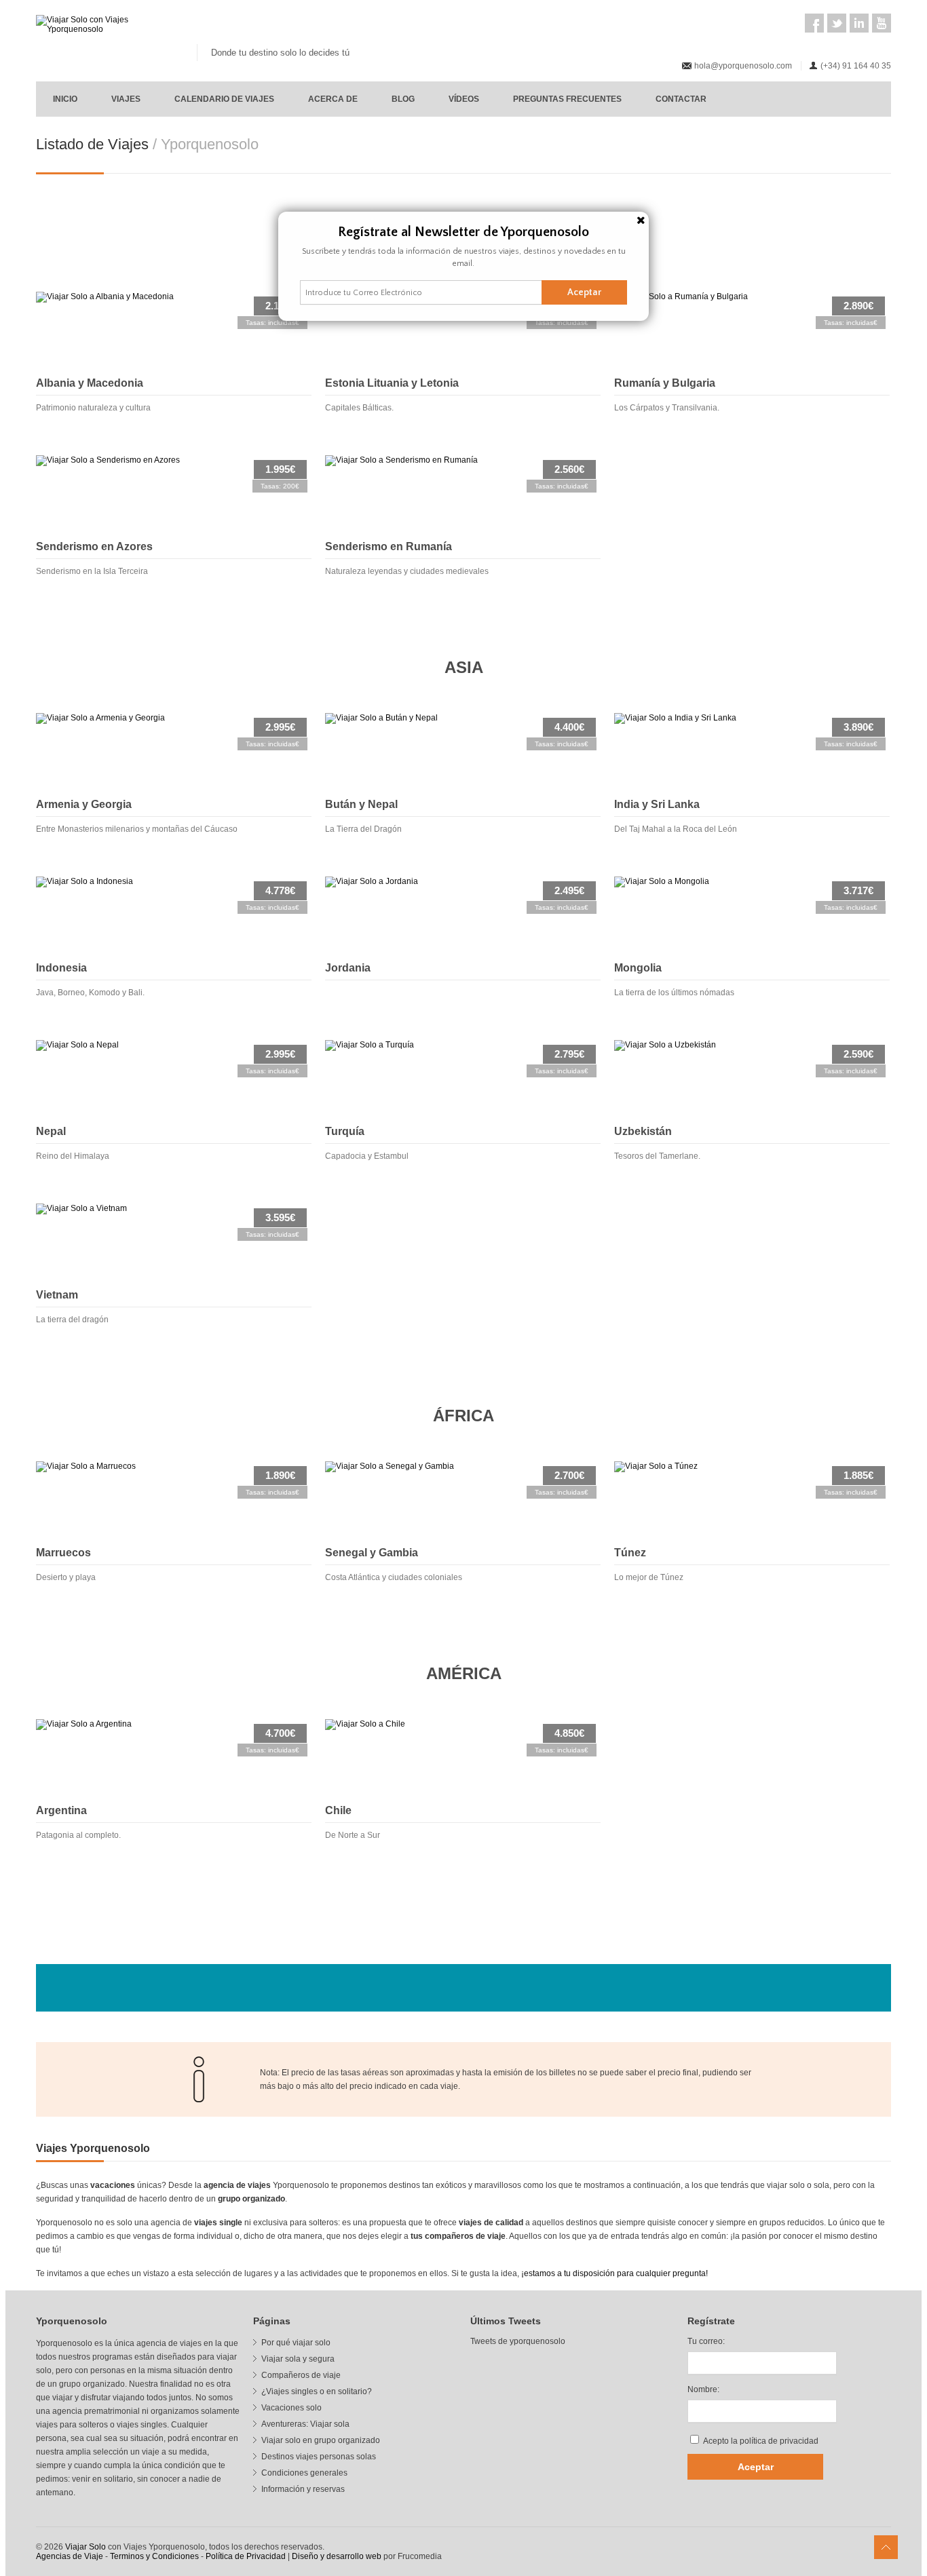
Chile (338, 1810)
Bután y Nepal (361, 804)
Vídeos (464, 99)
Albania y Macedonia (90, 383)
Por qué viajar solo (296, 2343)
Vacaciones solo (291, 2408)
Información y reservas (303, 2489)
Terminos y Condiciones (154, 2556)
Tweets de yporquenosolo (518, 2341)
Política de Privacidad (246, 2556)
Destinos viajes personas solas (319, 2457)
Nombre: (703, 2389)
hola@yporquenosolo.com (743, 66)
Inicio (65, 99)
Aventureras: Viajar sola (305, 2424)
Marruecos (63, 1553)
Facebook (814, 23)
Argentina (61, 1810)
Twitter (837, 23)
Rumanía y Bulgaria (665, 383)
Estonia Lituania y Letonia (392, 383)
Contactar (681, 99)
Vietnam (57, 1295)
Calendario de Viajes (224, 99)
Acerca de (333, 99)
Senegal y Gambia (372, 1553)
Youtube (882, 23)
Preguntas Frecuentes (567, 99)
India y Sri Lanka (657, 804)
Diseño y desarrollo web (337, 2556)
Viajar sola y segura (298, 2359)
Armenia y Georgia (84, 804)
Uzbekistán (643, 1131)
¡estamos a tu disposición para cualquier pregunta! (614, 2273)
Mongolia (638, 968)
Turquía (345, 1131)
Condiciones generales (304, 2473)
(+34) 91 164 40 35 (856, 66)
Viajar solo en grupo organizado (321, 2440)
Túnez (630, 1553)
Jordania (348, 968)
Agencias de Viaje (70, 2556)
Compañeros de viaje (301, 2375)
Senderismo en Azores (94, 546)
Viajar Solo (86, 2547)
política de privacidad (779, 2441)
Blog (403, 99)
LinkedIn (859, 23)
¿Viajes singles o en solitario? (317, 2391)
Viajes (126, 99)
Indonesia (61, 968)
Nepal (51, 1131)
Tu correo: (706, 2341)
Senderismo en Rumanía (389, 546)
